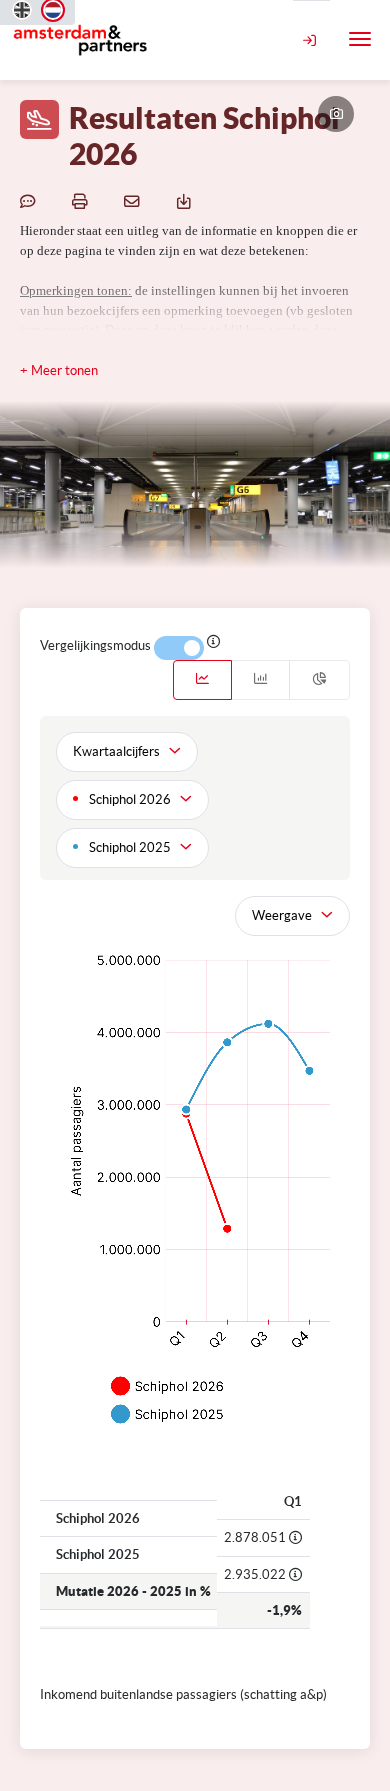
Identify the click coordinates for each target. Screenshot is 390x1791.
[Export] (187, 201)
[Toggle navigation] (360, 39)
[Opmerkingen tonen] (31, 201)
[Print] (83, 201)
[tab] (202, 680)
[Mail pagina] (135, 201)
